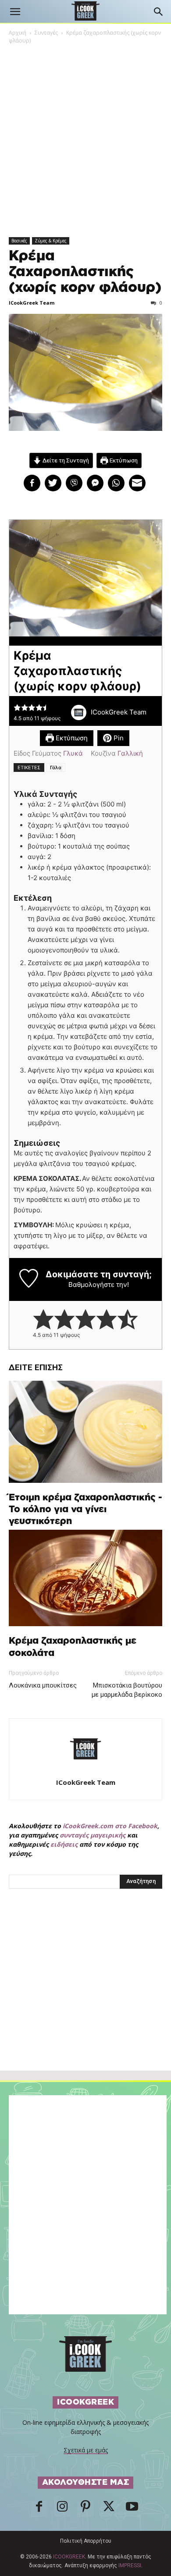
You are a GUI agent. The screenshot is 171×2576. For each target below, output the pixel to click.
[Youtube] (132, 2509)
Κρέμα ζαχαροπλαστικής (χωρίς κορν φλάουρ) (85, 272)
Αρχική (18, 33)
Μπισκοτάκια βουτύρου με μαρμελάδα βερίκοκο (127, 1690)
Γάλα (56, 767)
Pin (118, 738)
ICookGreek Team (32, 303)
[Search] (159, 12)
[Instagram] (62, 2509)
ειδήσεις (64, 1844)
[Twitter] (109, 2509)
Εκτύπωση (123, 460)
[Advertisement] (85, 1999)
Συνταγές (46, 33)
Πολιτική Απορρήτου (86, 2541)
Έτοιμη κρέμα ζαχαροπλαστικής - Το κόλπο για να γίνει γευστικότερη (85, 1509)
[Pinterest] (85, 2509)
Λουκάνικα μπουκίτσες (43, 1685)
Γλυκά (73, 753)
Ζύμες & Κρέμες (51, 241)
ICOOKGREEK (69, 2557)
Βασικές (19, 241)
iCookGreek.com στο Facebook (110, 1826)
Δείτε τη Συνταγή (65, 460)
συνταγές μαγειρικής (93, 1835)
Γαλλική (130, 753)
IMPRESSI (130, 2565)
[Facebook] (39, 2509)
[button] (15, 12)
